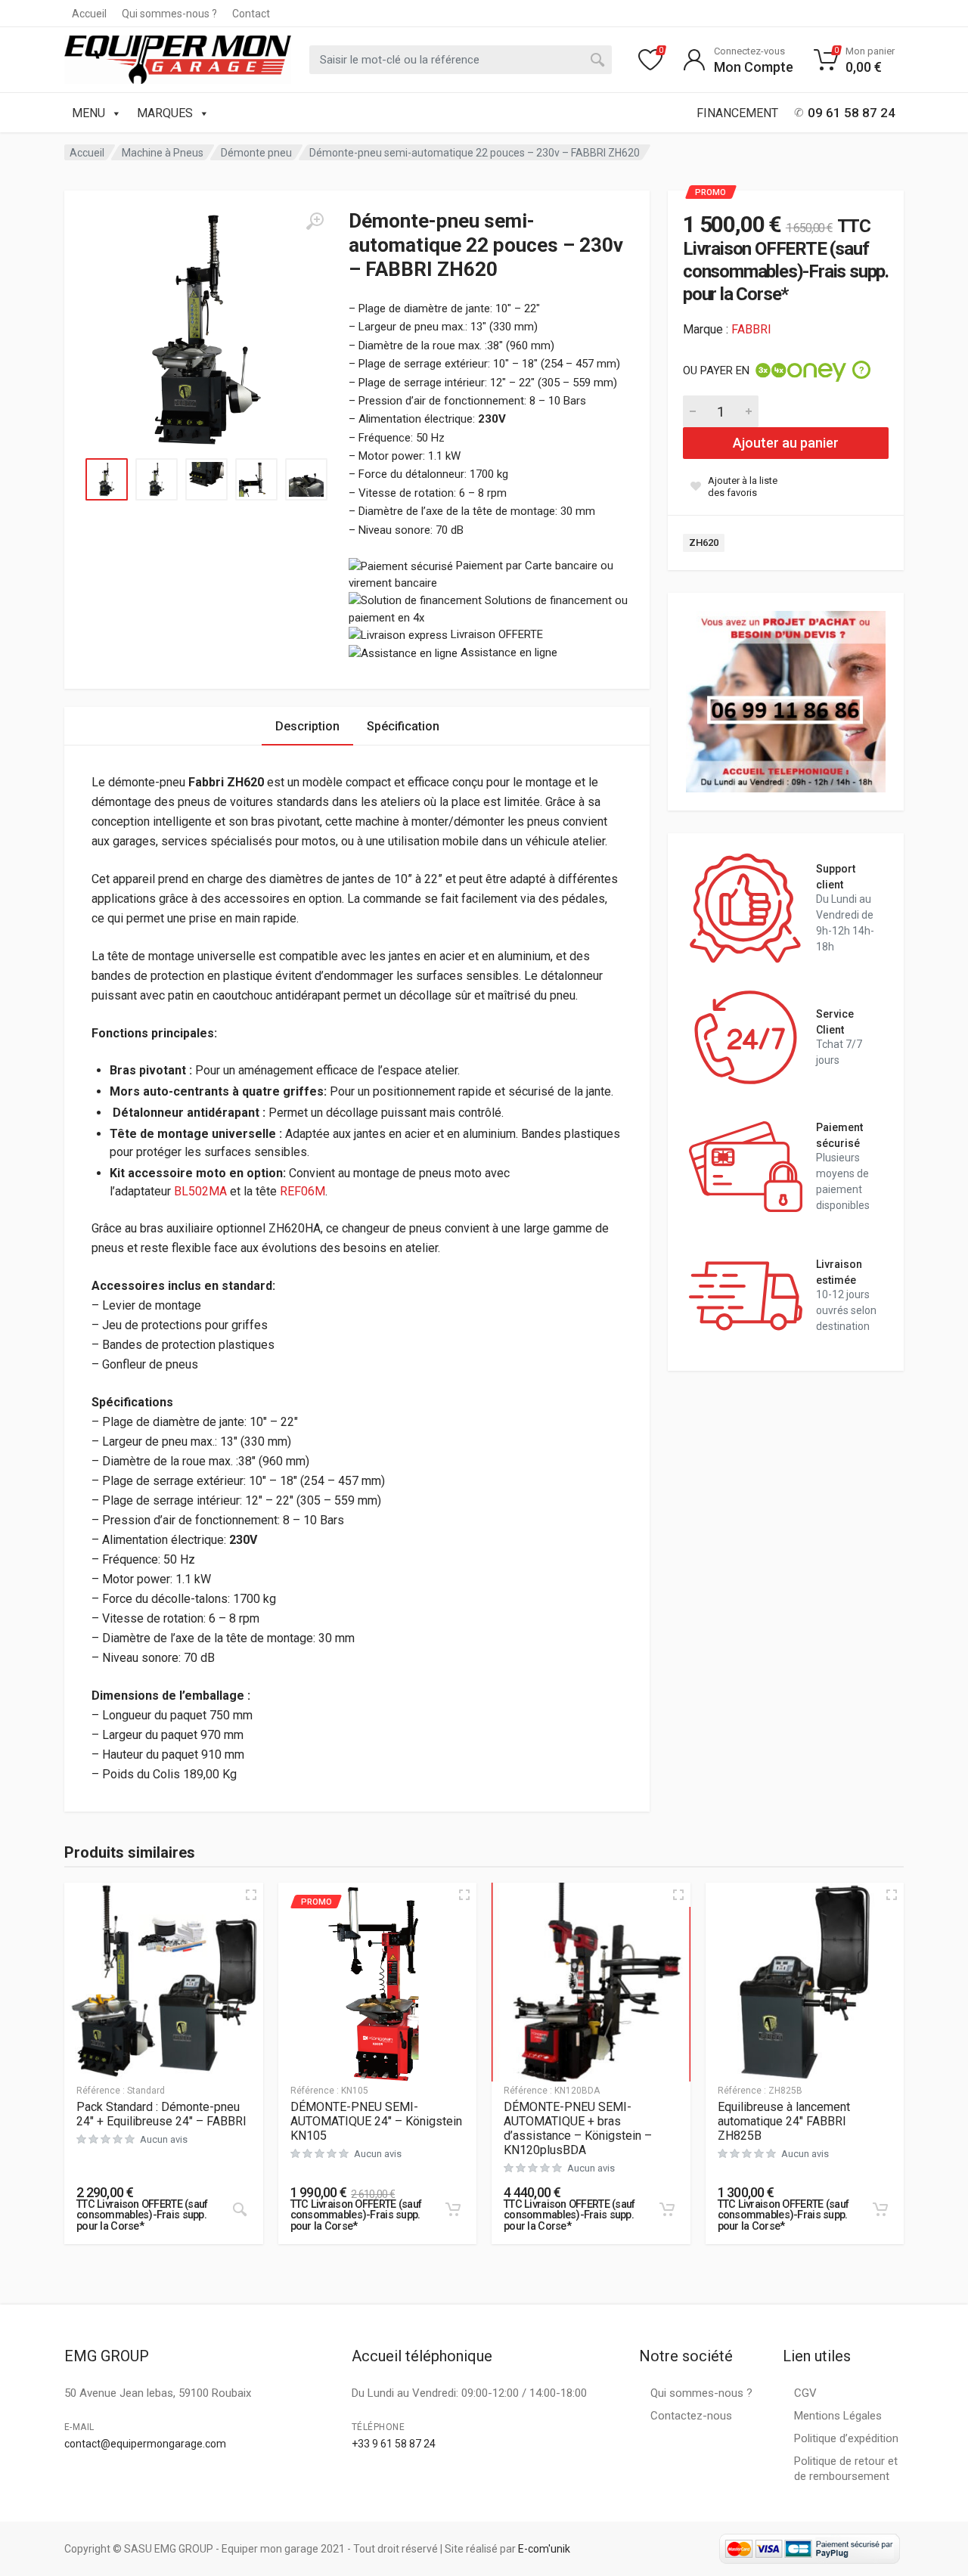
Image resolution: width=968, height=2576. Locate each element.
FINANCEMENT (737, 113)
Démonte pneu (256, 153)
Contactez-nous (691, 2416)
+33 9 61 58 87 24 (394, 2444)
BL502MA (200, 1191)
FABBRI (751, 329)
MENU (88, 113)
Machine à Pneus (163, 153)
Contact (251, 14)
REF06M (302, 1191)
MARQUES (165, 113)
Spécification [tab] (403, 726)
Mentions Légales (838, 2416)
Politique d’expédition (846, 2438)
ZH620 (704, 542)
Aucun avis (164, 2139)
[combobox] (461, 60)
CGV (805, 2393)
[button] (453, 2209)
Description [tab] (307, 726)
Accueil (89, 14)
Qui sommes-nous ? (169, 14)
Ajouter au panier (786, 443)
